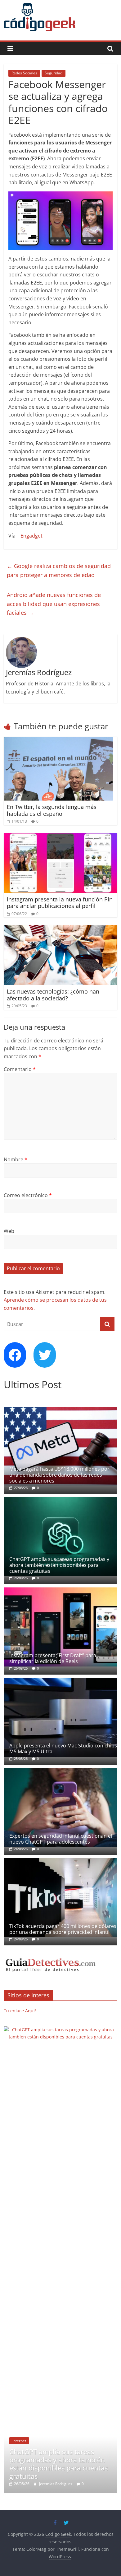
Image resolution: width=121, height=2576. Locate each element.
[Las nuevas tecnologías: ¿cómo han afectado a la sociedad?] (61, 929)
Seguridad (54, 73)
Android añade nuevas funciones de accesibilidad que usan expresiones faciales (54, 604)
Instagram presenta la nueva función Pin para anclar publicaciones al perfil (60, 903)
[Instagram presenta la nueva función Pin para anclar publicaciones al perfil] (61, 837)
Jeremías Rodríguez (59, 2031)
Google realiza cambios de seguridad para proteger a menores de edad (59, 570)
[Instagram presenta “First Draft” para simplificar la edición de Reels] (61, 1591)
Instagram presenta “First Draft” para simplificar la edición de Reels (53, 1658)
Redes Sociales (24, 73)
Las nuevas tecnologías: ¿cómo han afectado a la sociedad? (53, 995)
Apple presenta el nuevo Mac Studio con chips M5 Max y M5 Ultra (63, 1749)
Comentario (20, 1069)
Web (9, 1231)
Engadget (31, 536)
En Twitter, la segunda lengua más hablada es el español (52, 810)
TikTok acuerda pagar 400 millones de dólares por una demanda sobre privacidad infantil (63, 1929)
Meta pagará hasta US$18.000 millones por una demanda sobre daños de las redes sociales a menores (59, 1475)
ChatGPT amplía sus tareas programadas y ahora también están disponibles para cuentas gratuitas (59, 1565)
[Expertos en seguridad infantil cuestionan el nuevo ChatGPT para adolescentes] (61, 1771)
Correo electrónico (28, 1195)
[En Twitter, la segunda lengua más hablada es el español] (58, 740)
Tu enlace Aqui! (20, 2011)
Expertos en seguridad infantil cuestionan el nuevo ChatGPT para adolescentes (61, 1839)
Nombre (16, 1159)
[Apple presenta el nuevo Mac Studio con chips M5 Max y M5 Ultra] (61, 1681)
